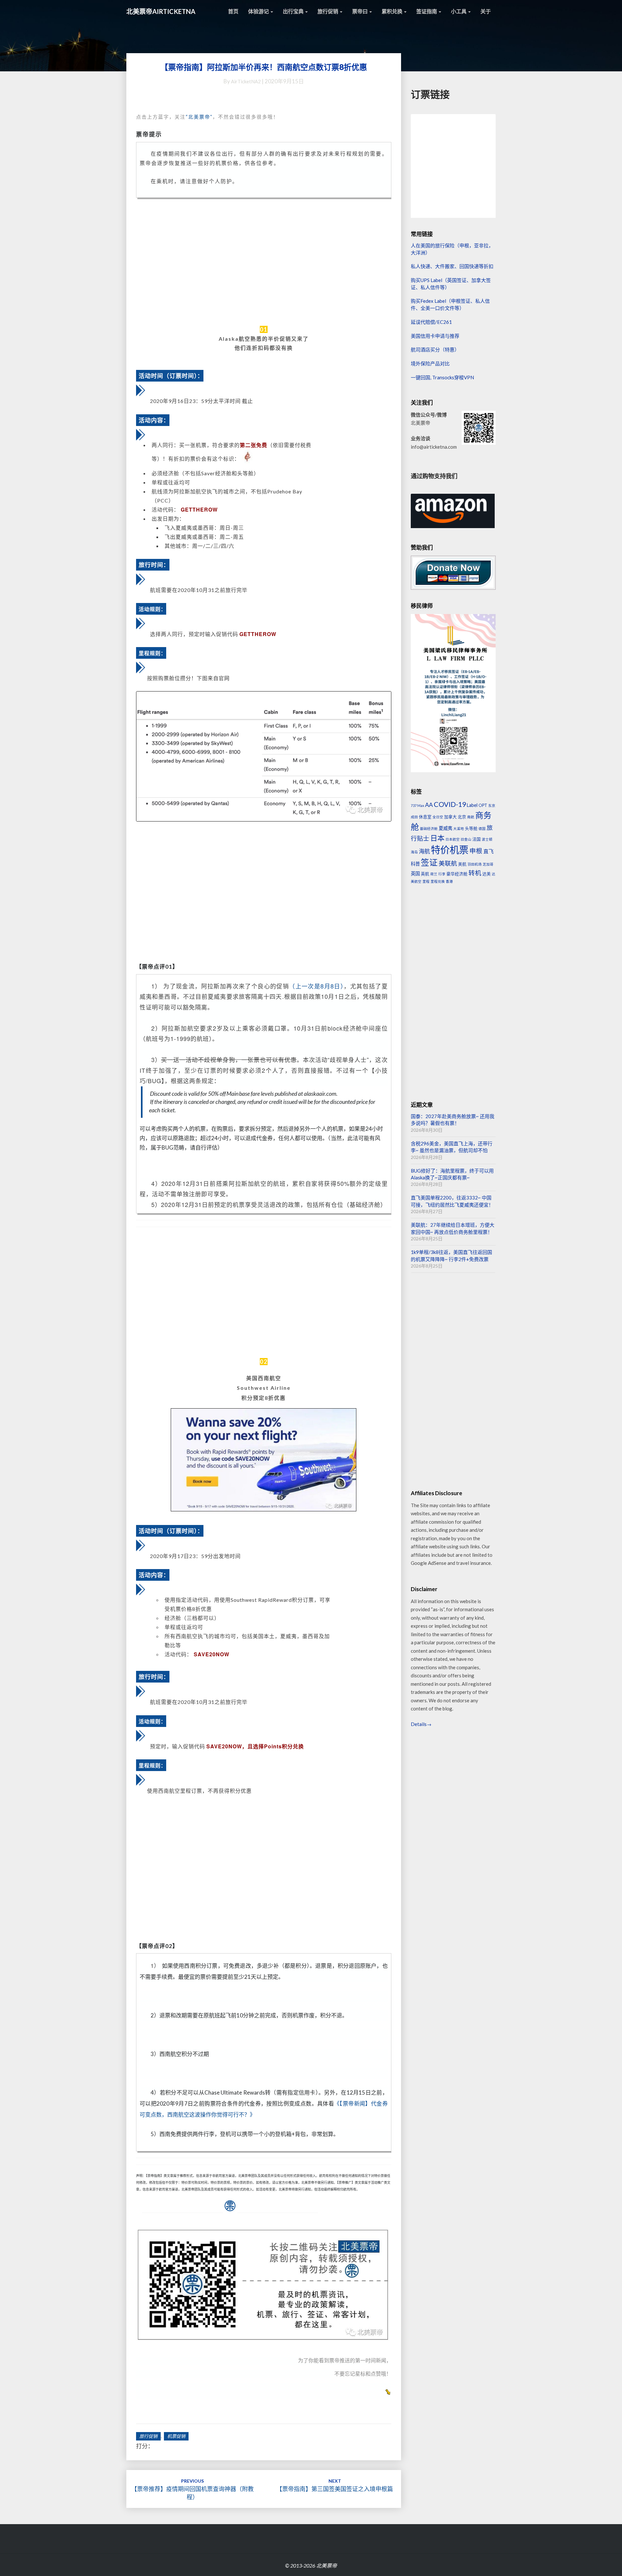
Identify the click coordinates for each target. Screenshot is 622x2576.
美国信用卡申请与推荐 (435, 336)
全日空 (438, 817)
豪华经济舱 (457, 874)
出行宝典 (294, 11)
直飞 (489, 851)
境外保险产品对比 (430, 363)
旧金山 (466, 839)
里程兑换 (438, 881)
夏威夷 (445, 828)
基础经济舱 (429, 828)
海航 (424, 851)
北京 (462, 817)
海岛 (414, 852)
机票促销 (176, 2436)
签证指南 (427, 11)
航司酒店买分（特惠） (435, 349)
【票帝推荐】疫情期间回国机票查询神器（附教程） (192, 2489)
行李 (442, 874)
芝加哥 (488, 864)
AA (429, 805)
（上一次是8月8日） (316, 986)
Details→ (421, 1724)
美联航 (448, 863)
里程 (426, 881)
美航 (462, 864)
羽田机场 (475, 864)
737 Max (417, 805)
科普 (415, 864)
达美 (487, 874)
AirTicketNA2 (246, 81)
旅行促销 (328, 11)
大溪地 (459, 828)
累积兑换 (392, 11)
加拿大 (450, 817)
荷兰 (434, 874)
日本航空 (453, 839)
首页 (233, 11)
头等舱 (471, 828)
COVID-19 (450, 804)
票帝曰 (360, 11)
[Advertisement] (264, 262)
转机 (475, 873)
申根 (476, 851)
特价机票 (450, 850)
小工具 (459, 11)
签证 (429, 862)
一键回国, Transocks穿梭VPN (442, 377)
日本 (437, 838)
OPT (483, 805)
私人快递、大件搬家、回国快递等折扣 (452, 266)
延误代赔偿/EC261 (431, 322)
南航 (471, 817)
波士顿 (487, 839)
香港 (449, 881)
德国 (482, 828)
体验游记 (259, 11)
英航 (425, 874)
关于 (486, 11)
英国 (415, 874)
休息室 (425, 817)
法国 (477, 839)
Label (472, 805)
